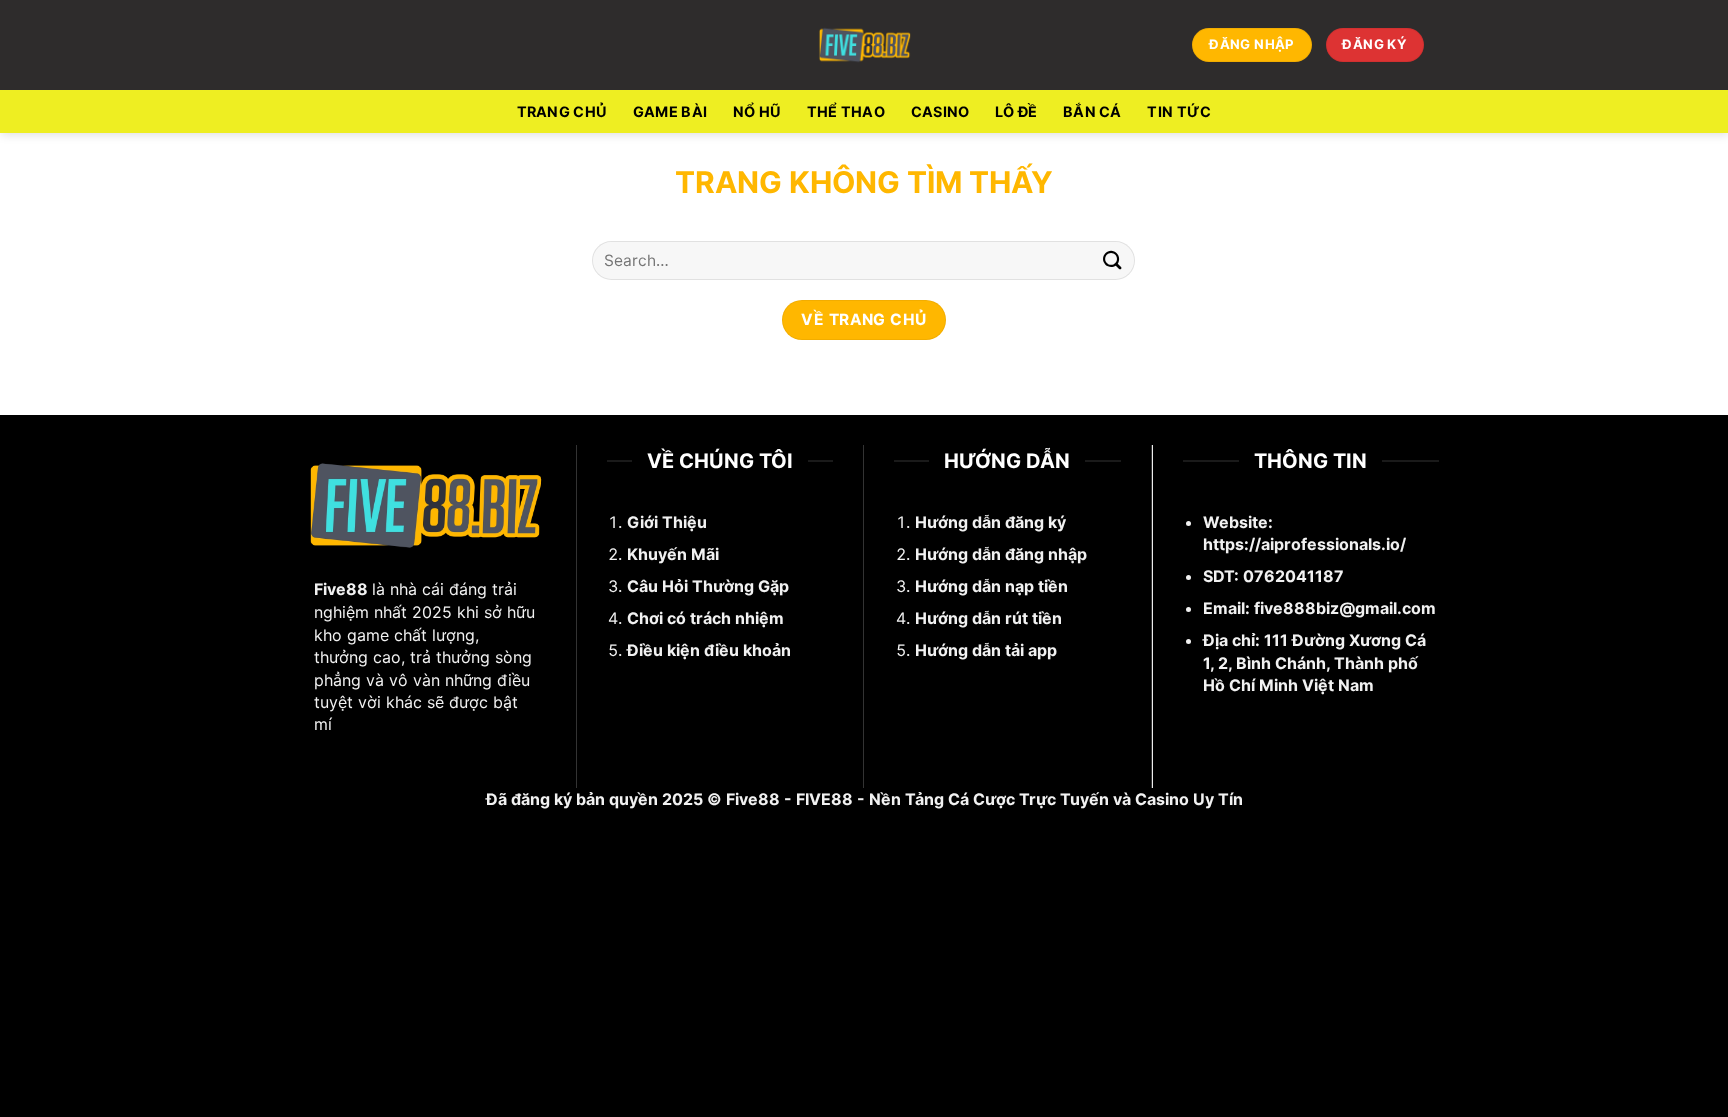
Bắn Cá (1092, 111)
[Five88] (864, 45)
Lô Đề (1016, 111)
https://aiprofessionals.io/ (1304, 544)
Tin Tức (1179, 111)
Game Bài (670, 111)
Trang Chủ (562, 111)
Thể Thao (846, 111)
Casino (940, 111)
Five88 (341, 589)
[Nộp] (1112, 260)
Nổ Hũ (757, 111)
